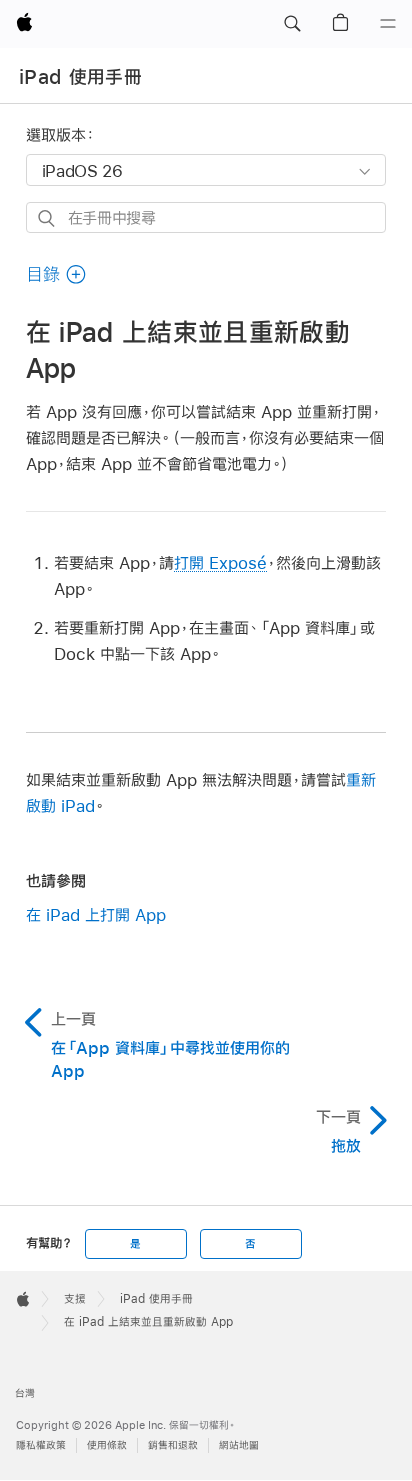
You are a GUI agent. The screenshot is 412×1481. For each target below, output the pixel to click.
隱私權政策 (41, 1445)
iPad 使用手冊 (80, 77)
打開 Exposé (220, 562)
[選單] (388, 24)
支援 (75, 1299)
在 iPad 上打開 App (96, 914)
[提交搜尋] (47, 218)
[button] (292, 24)
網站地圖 (239, 1445)
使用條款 (107, 1445)
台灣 (25, 1393)
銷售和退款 (173, 1445)
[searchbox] (206, 217)
